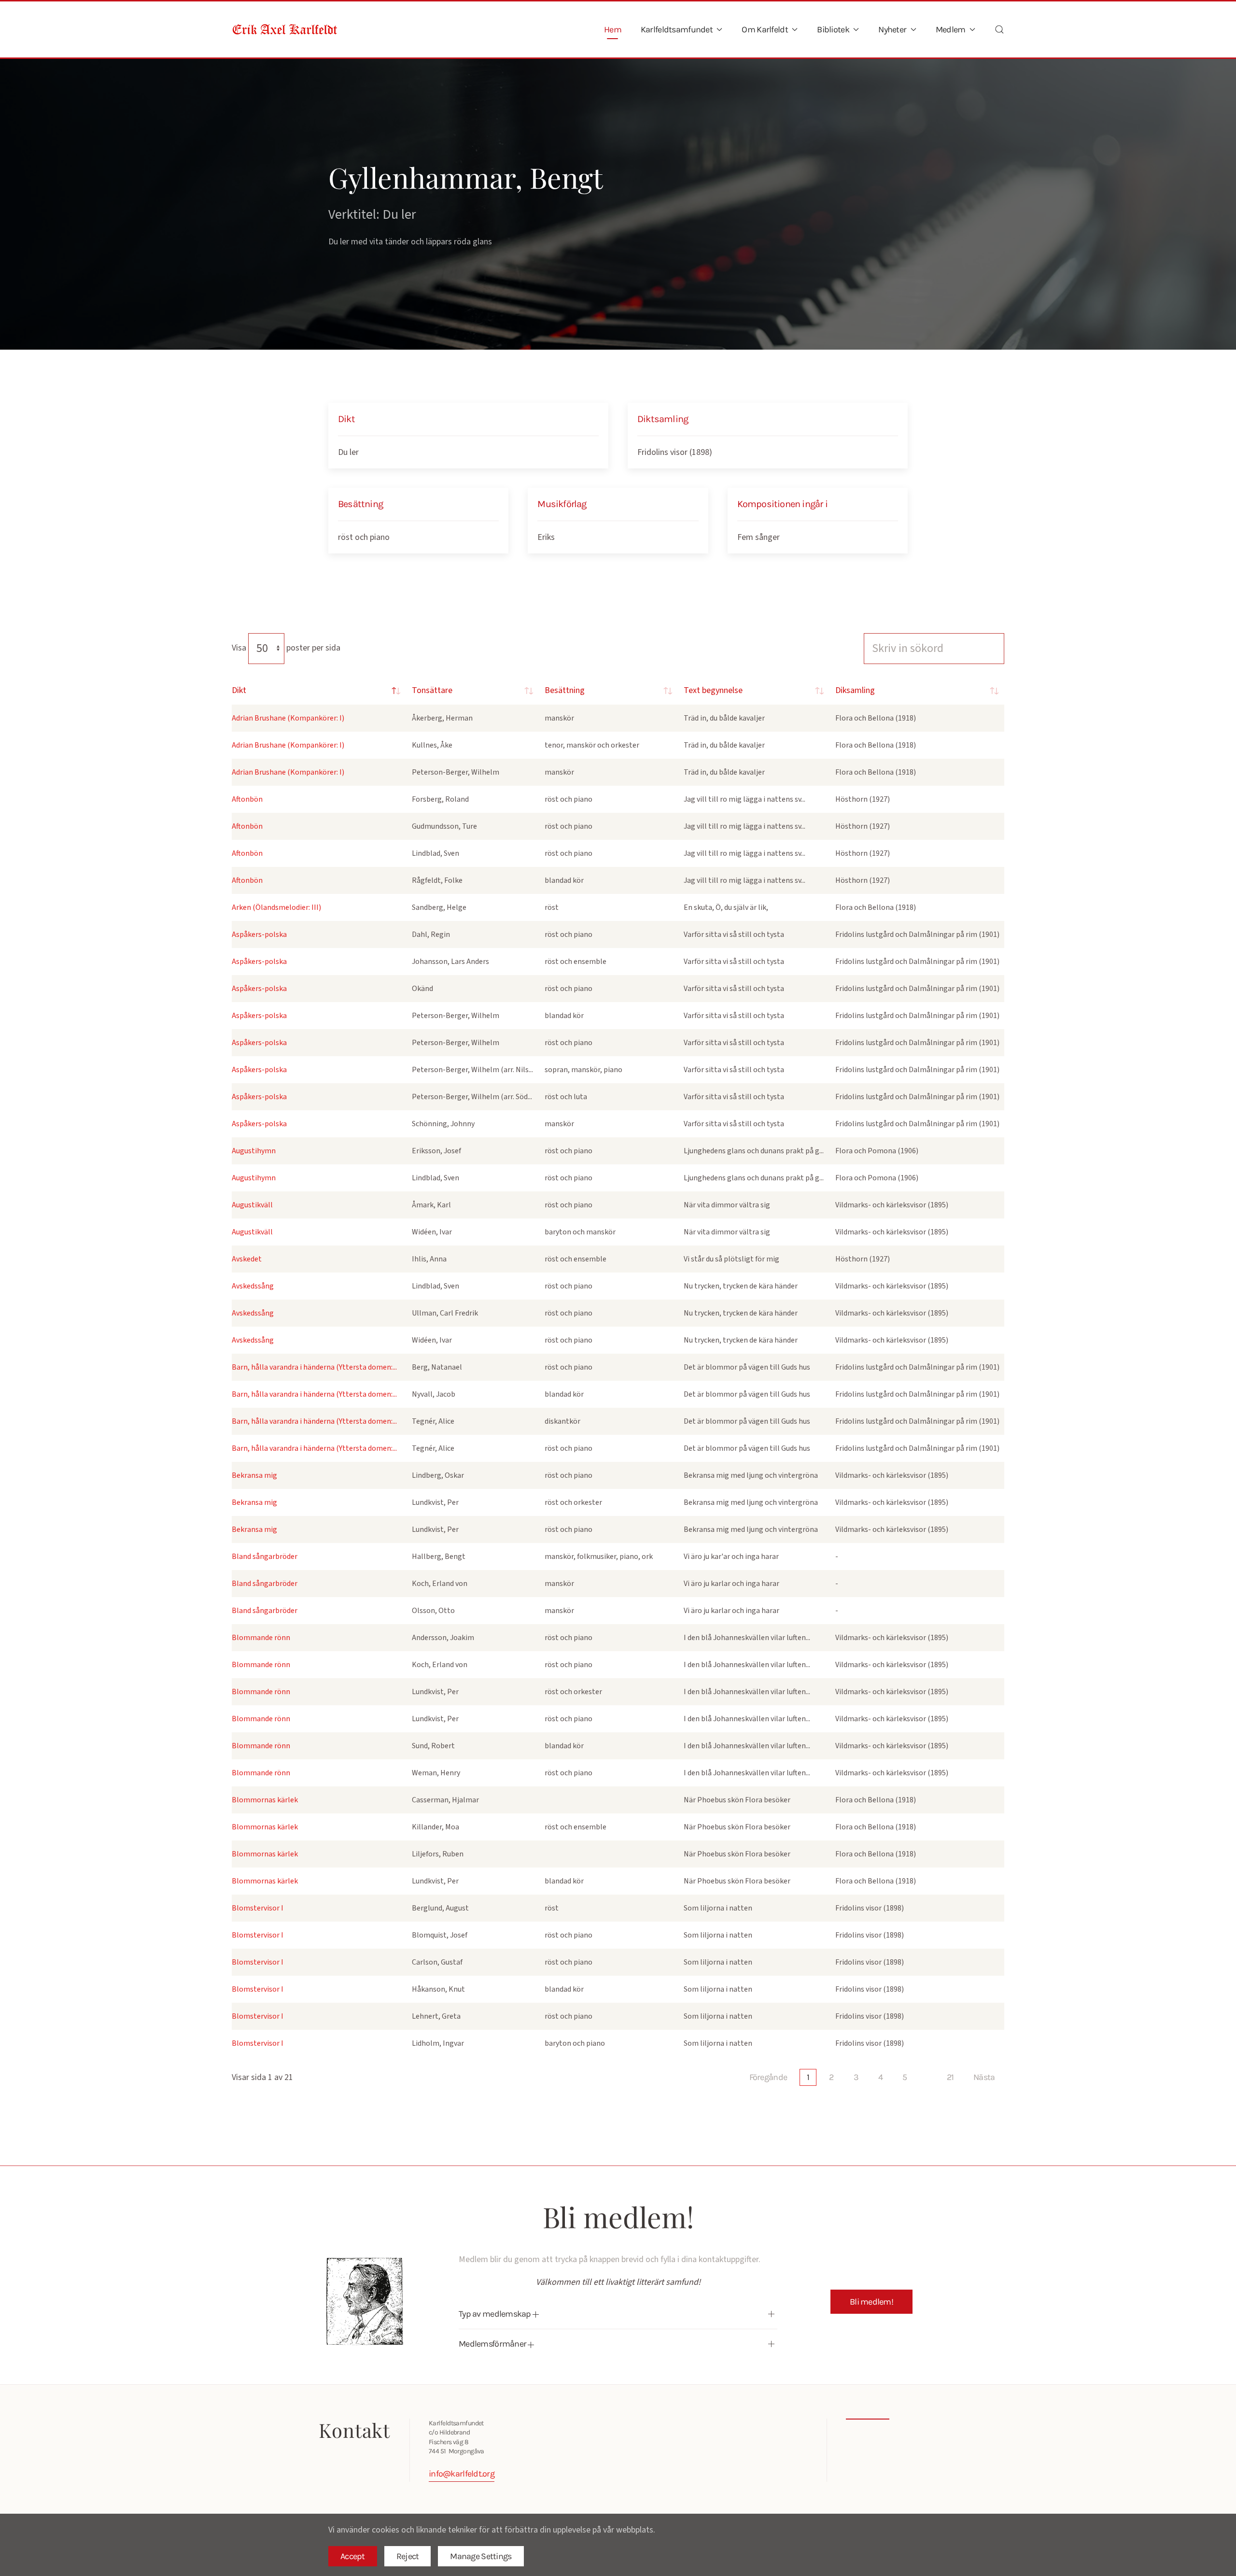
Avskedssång (253, 1286)
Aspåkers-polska (259, 934)
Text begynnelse (713, 690)
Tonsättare (432, 690)
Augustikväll (252, 1205)
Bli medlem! (871, 2302)
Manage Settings (481, 2556)
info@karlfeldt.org (462, 2474)
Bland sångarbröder (265, 1557)
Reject (408, 2556)
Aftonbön (247, 799)
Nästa (984, 2077)
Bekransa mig (254, 1475)
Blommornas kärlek (265, 1800)
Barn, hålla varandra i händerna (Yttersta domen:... (314, 1367)
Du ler (348, 452)
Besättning (565, 690)
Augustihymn (254, 1151)
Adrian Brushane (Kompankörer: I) (288, 718)
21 (950, 2077)
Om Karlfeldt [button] (765, 29)
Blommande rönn (261, 1638)
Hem (613, 29)
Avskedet (247, 1259)
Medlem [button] (951, 29)
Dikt (239, 690)
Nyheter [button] (892, 29)
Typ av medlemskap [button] (496, 2314)
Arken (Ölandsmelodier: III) (276, 907)
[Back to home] (285, 29)
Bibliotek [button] (833, 29)
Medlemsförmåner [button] (493, 2344)
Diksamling (855, 690)
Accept (353, 2556)
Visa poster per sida (286, 648)
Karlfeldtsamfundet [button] (677, 29)
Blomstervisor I (258, 1908)
